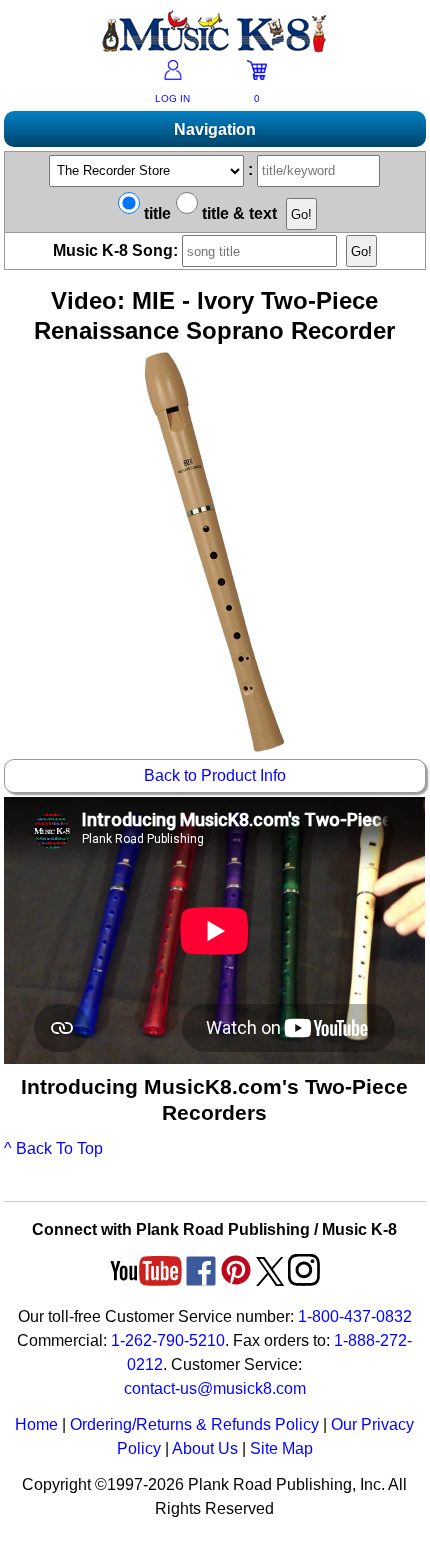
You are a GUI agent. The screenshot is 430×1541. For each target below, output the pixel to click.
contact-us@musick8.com (215, 1388)
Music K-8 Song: (117, 250)
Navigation (215, 129)
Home (36, 1424)
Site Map (281, 1448)
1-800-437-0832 (355, 1316)
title (155, 213)
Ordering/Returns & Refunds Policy (194, 1424)
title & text (237, 213)
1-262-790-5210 (168, 1340)
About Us (205, 1448)
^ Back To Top (53, 1148)
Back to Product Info (215, 775)
